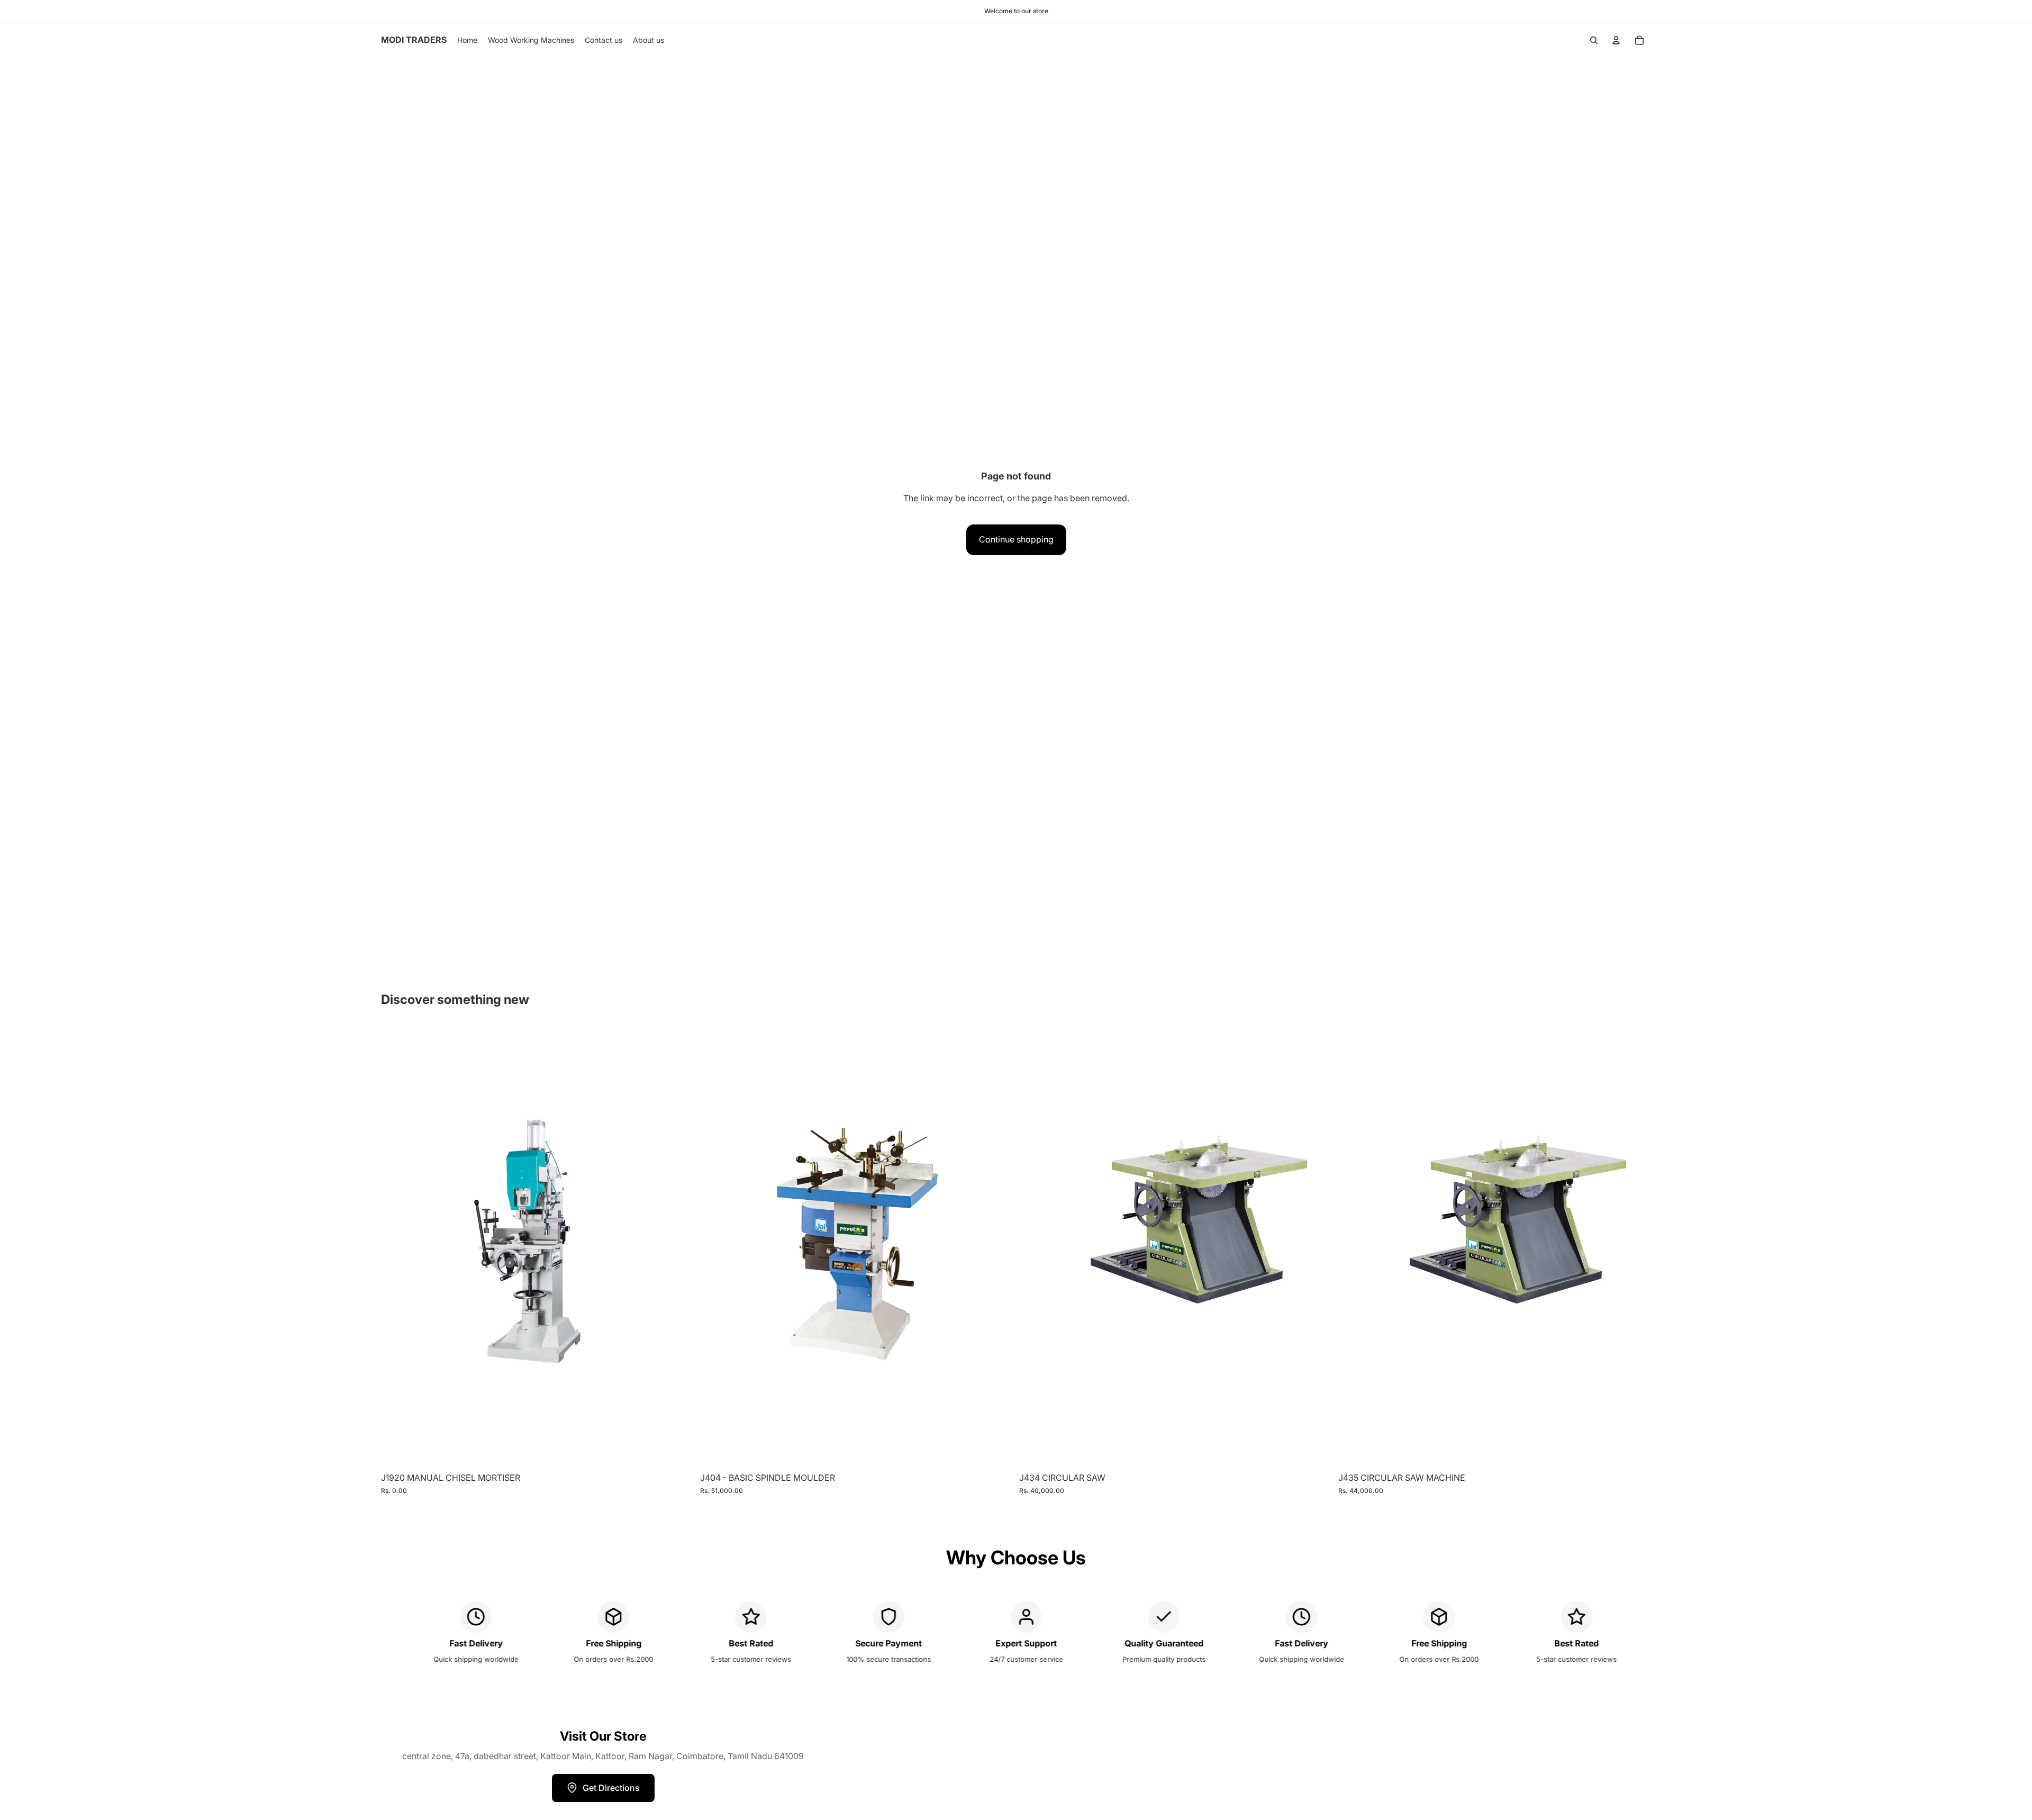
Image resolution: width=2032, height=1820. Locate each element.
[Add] (677, 1451)
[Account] (1616, 40)
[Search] (1594, 40)
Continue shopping (1016, 539)
